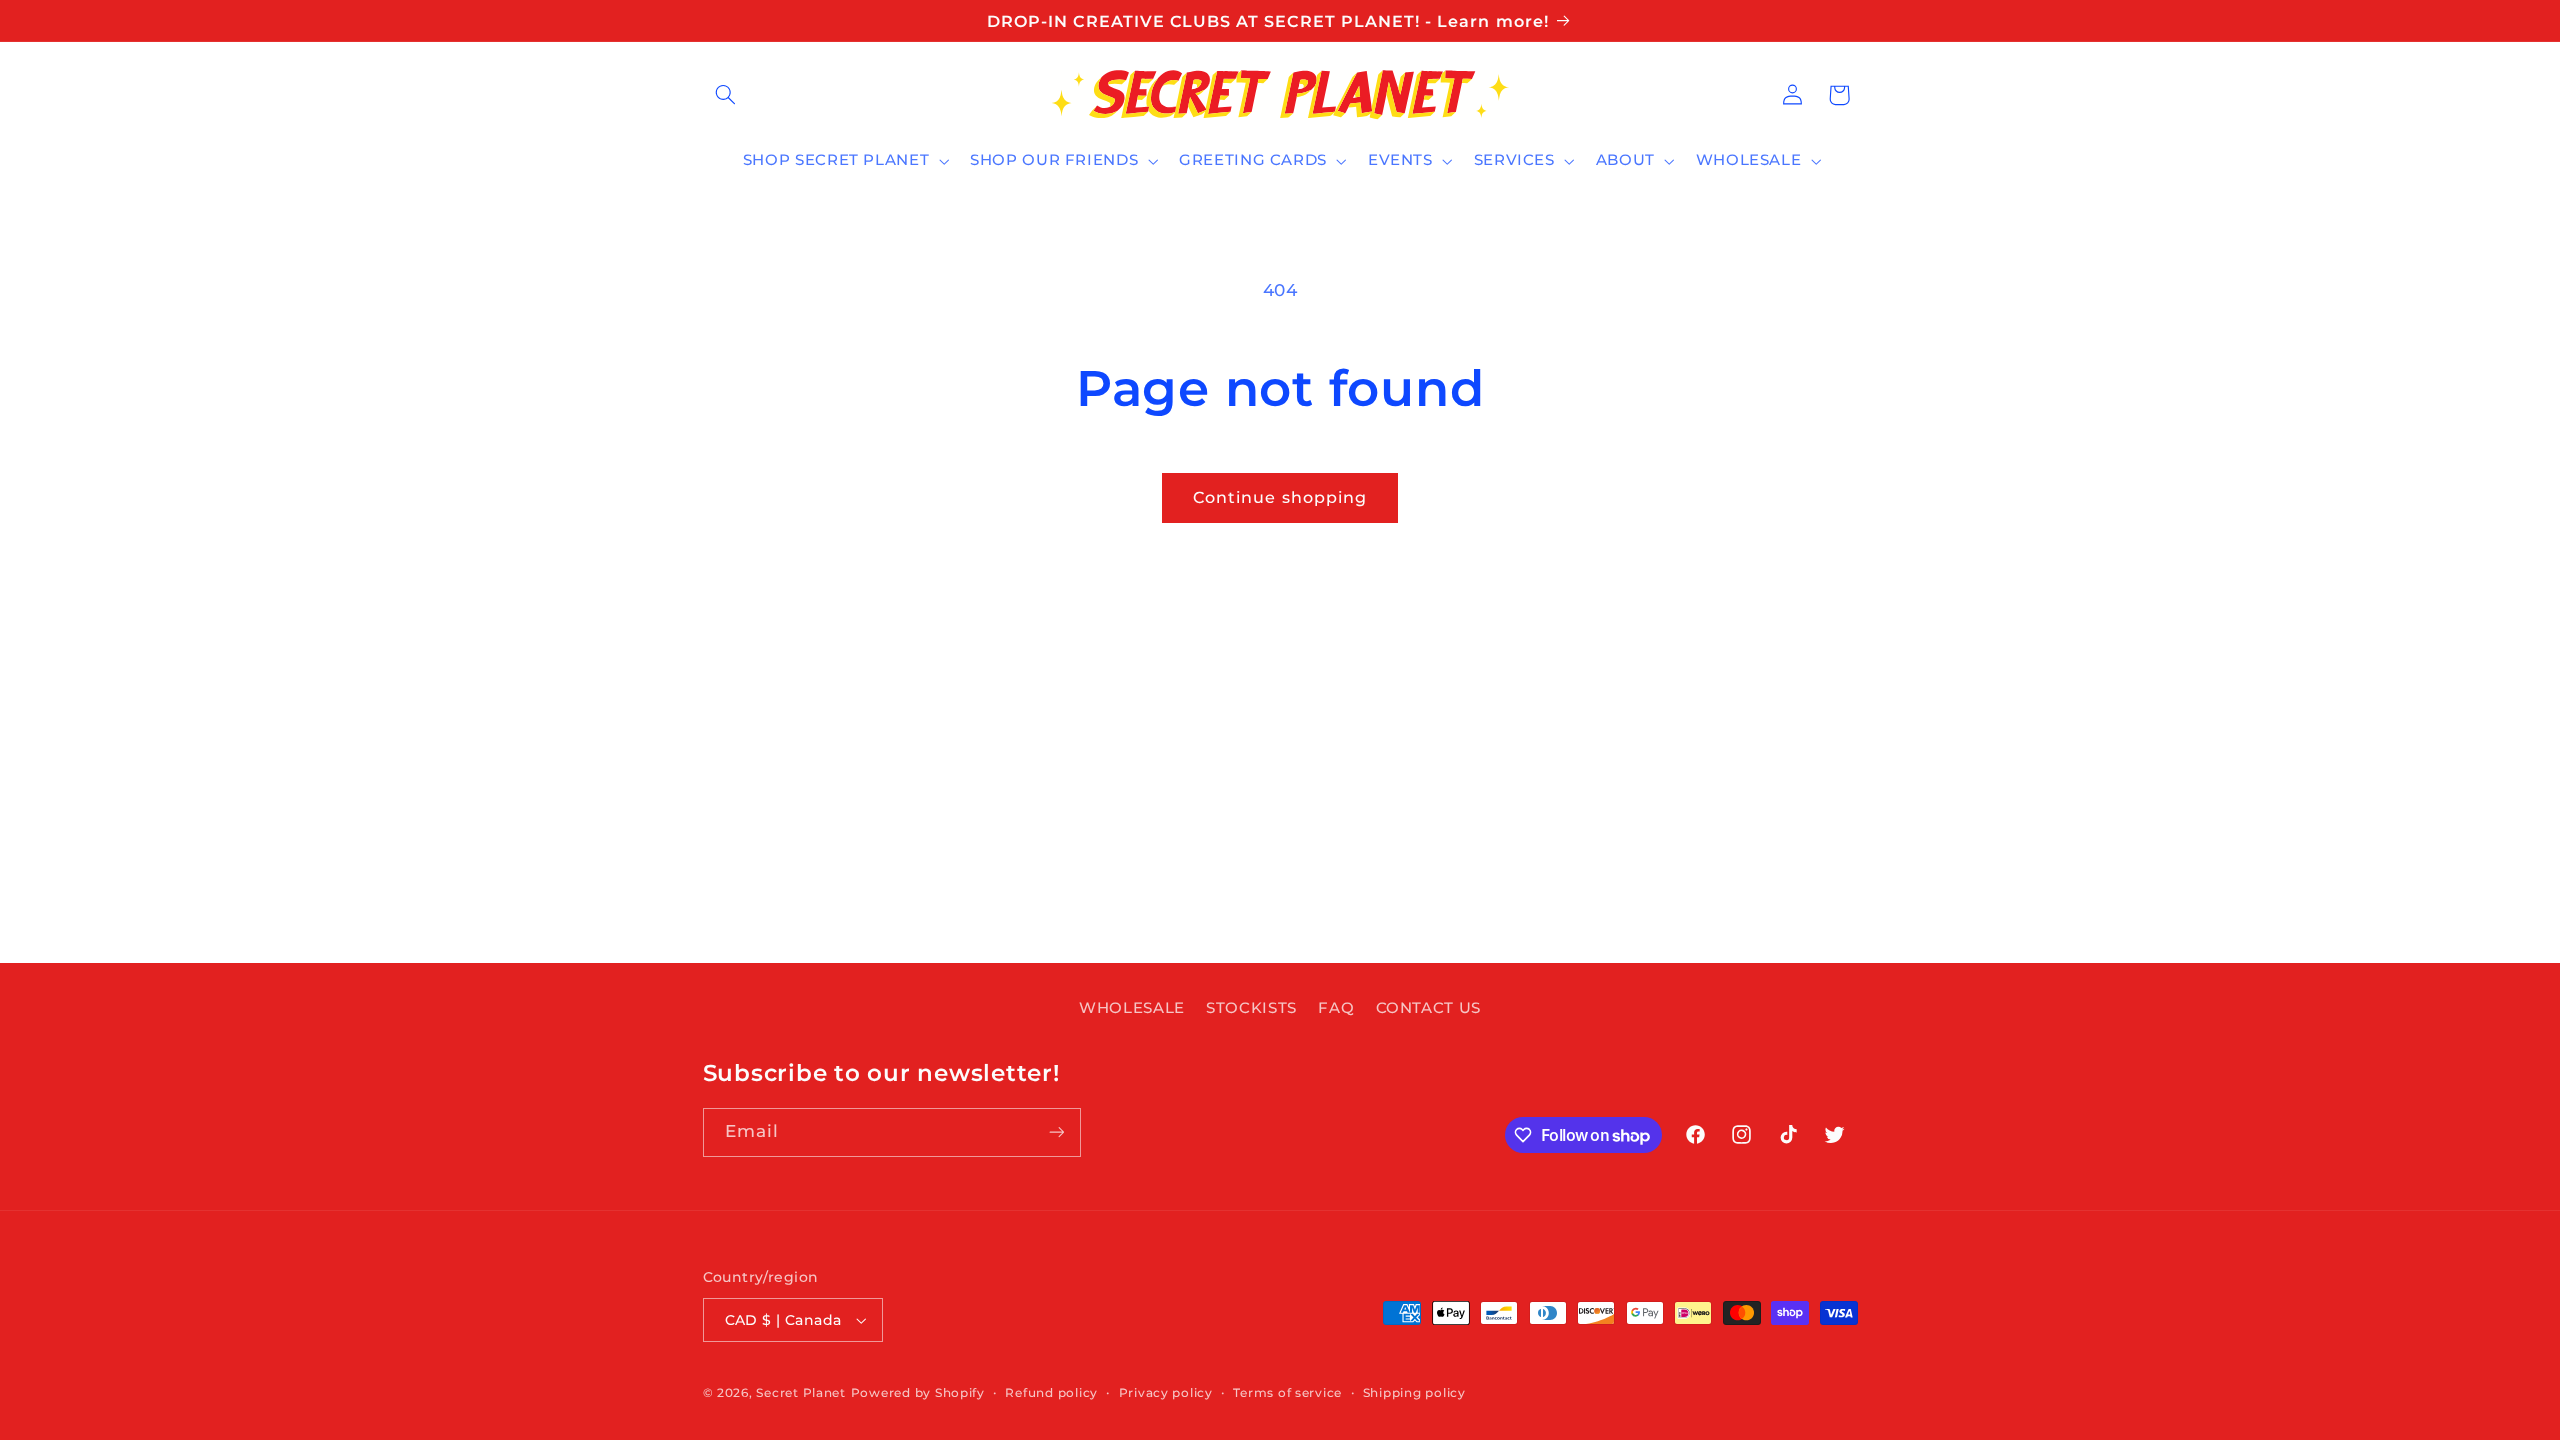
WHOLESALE (1132, 1008)
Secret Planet (801, 1393)
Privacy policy (1166, 1393)
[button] (726, 95)
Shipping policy (1414, 1393)
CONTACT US (1428, 1008)
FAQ (1336, 1008)
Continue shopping (1280, 497)
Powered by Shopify (918, 1393)
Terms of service (1287, 1393)
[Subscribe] (1056, 1132)
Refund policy (1051, 1393)
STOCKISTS (1251, 1008)
